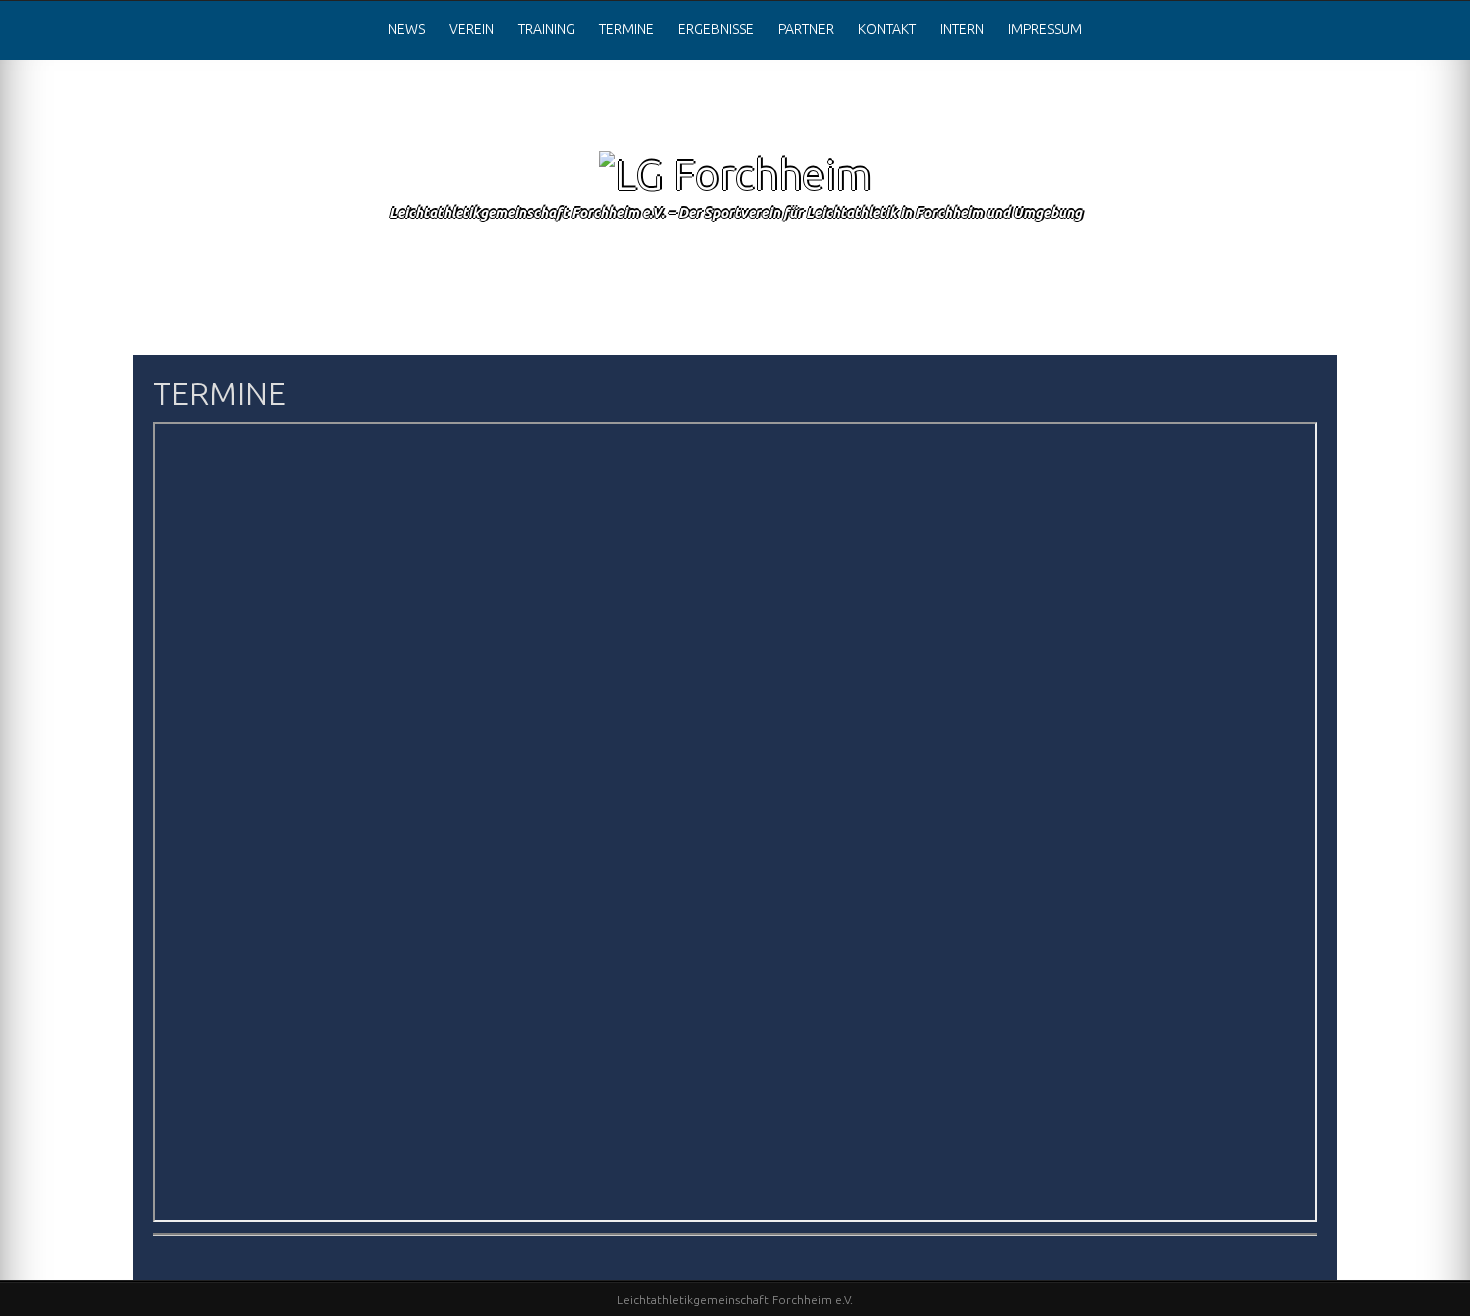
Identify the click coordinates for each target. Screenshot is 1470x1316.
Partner (806, 29)
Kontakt (887, 29)
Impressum (1045, 29)
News (406, 29)
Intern (962, 29)
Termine (626, 29)
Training (546, 29)
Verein (471, 29)
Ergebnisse (716, 29)
